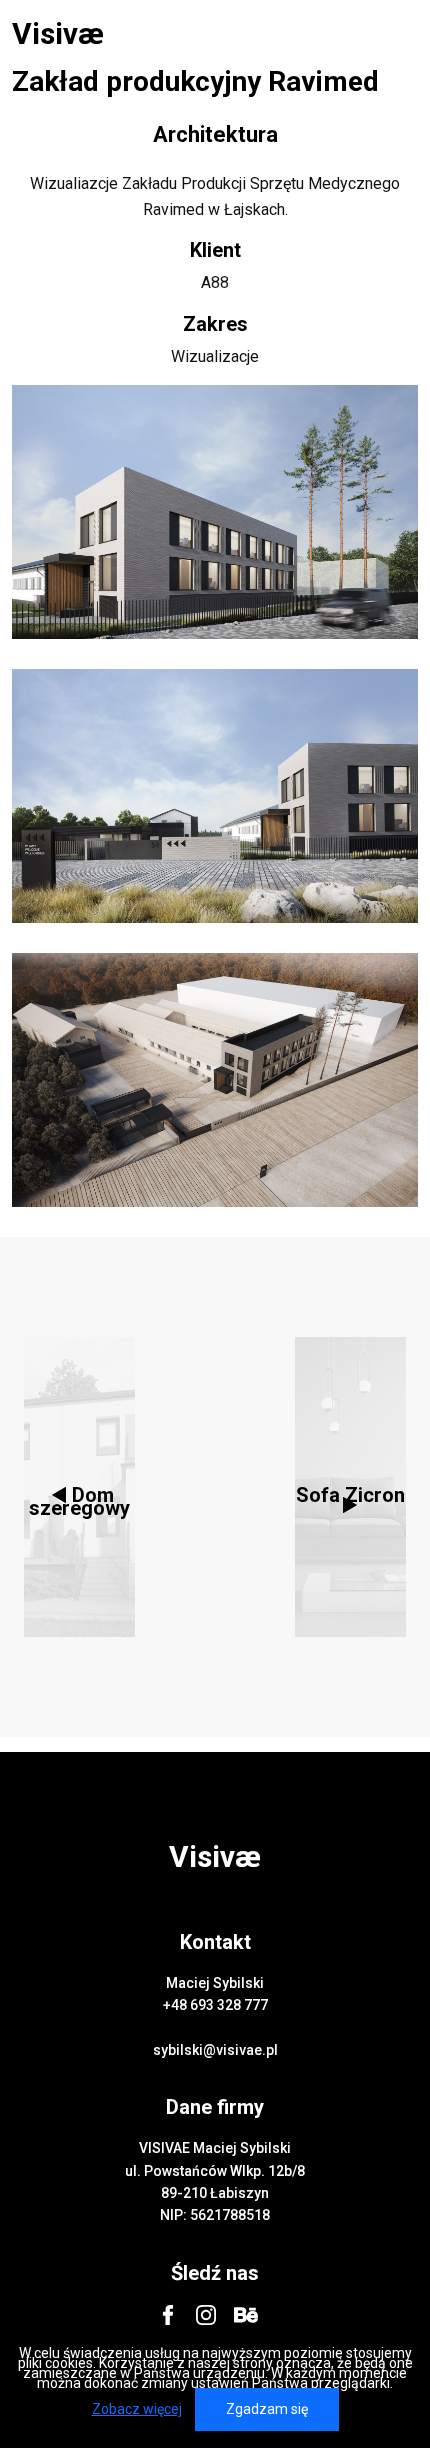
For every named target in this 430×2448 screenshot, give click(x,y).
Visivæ (58, 34)
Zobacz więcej (137, 2409)
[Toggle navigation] (391, 34)
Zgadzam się (267, 2409)
